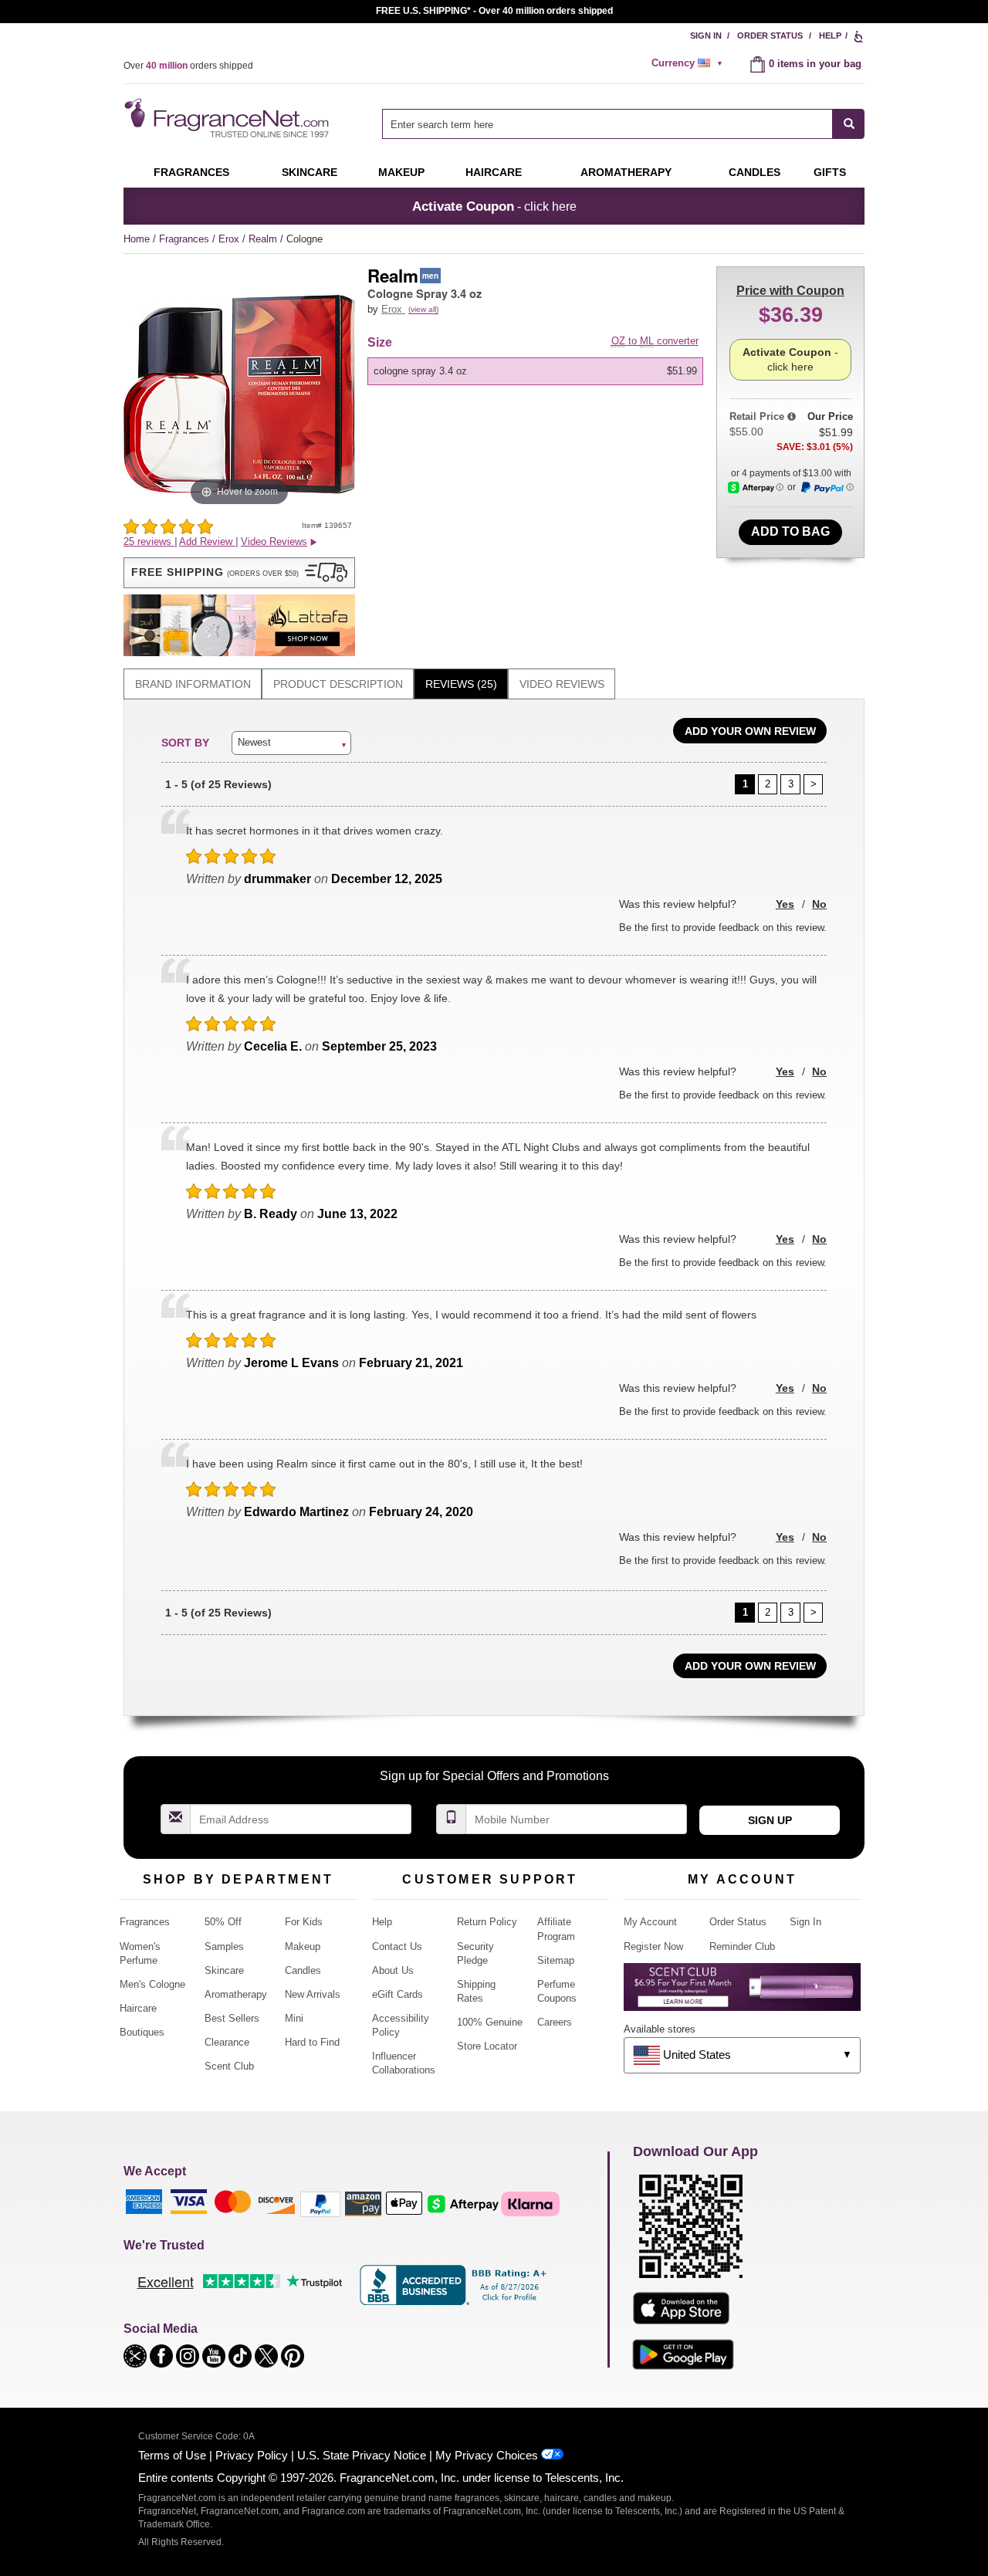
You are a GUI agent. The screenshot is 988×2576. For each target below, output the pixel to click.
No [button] (819, 904)
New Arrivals (313, 1994)
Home (137, 239)
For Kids (304, 1922)
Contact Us (397, 1946)
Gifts (830, 172)
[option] (535, 371)
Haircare (494, 172)
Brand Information (193, 684)
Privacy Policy (252, 2455)
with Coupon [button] (790, 291)
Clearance (227, 2042)
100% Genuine (490, 2022)
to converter (655, 341)
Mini (294, 2018)
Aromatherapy (236, 1994)
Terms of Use (172, 2455)
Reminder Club (742, 1946)
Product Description (338, 684)
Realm (264, 239)
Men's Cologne (152, 1984)
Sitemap (556, 1960)
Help (830, 36)
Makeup (401, 172)
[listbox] (538, 371)
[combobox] (623, 124)
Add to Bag (790, 531)
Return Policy (487, 1922)
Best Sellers (232, 2018)
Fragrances (191, 172)
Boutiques (142, 2032)
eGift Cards (398, 1994)
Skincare (310, 172)
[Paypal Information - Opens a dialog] (827, 488)
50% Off (223, 1922)
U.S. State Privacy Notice (362, 2455)
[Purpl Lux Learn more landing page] (742, 1993)
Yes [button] (785, 904)
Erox (230, 239)
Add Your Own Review (750, 731)
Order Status (770, 36)
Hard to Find (312, 2042)
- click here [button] (494, 206)
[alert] (689, 63)
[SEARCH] (849, 124)
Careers (555, 2022)
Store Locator (487, 2046)
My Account (650, 1922)
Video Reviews (562, 684)
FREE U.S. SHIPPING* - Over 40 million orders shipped (494, 11)
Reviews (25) (461, 684)
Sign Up (770, 1820)
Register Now (653, 1946)
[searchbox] (607, 124)
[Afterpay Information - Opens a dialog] (756, 487)
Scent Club (229, 2066)
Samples (224, 1946)
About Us (393, 1970)
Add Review (207, 542)
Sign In (706, 36)
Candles (303, 1970)
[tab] (193, 684)
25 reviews (149, 542)
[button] (239, 573)
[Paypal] (320, 2204)
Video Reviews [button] (274, 542)
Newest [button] (254, 742)
